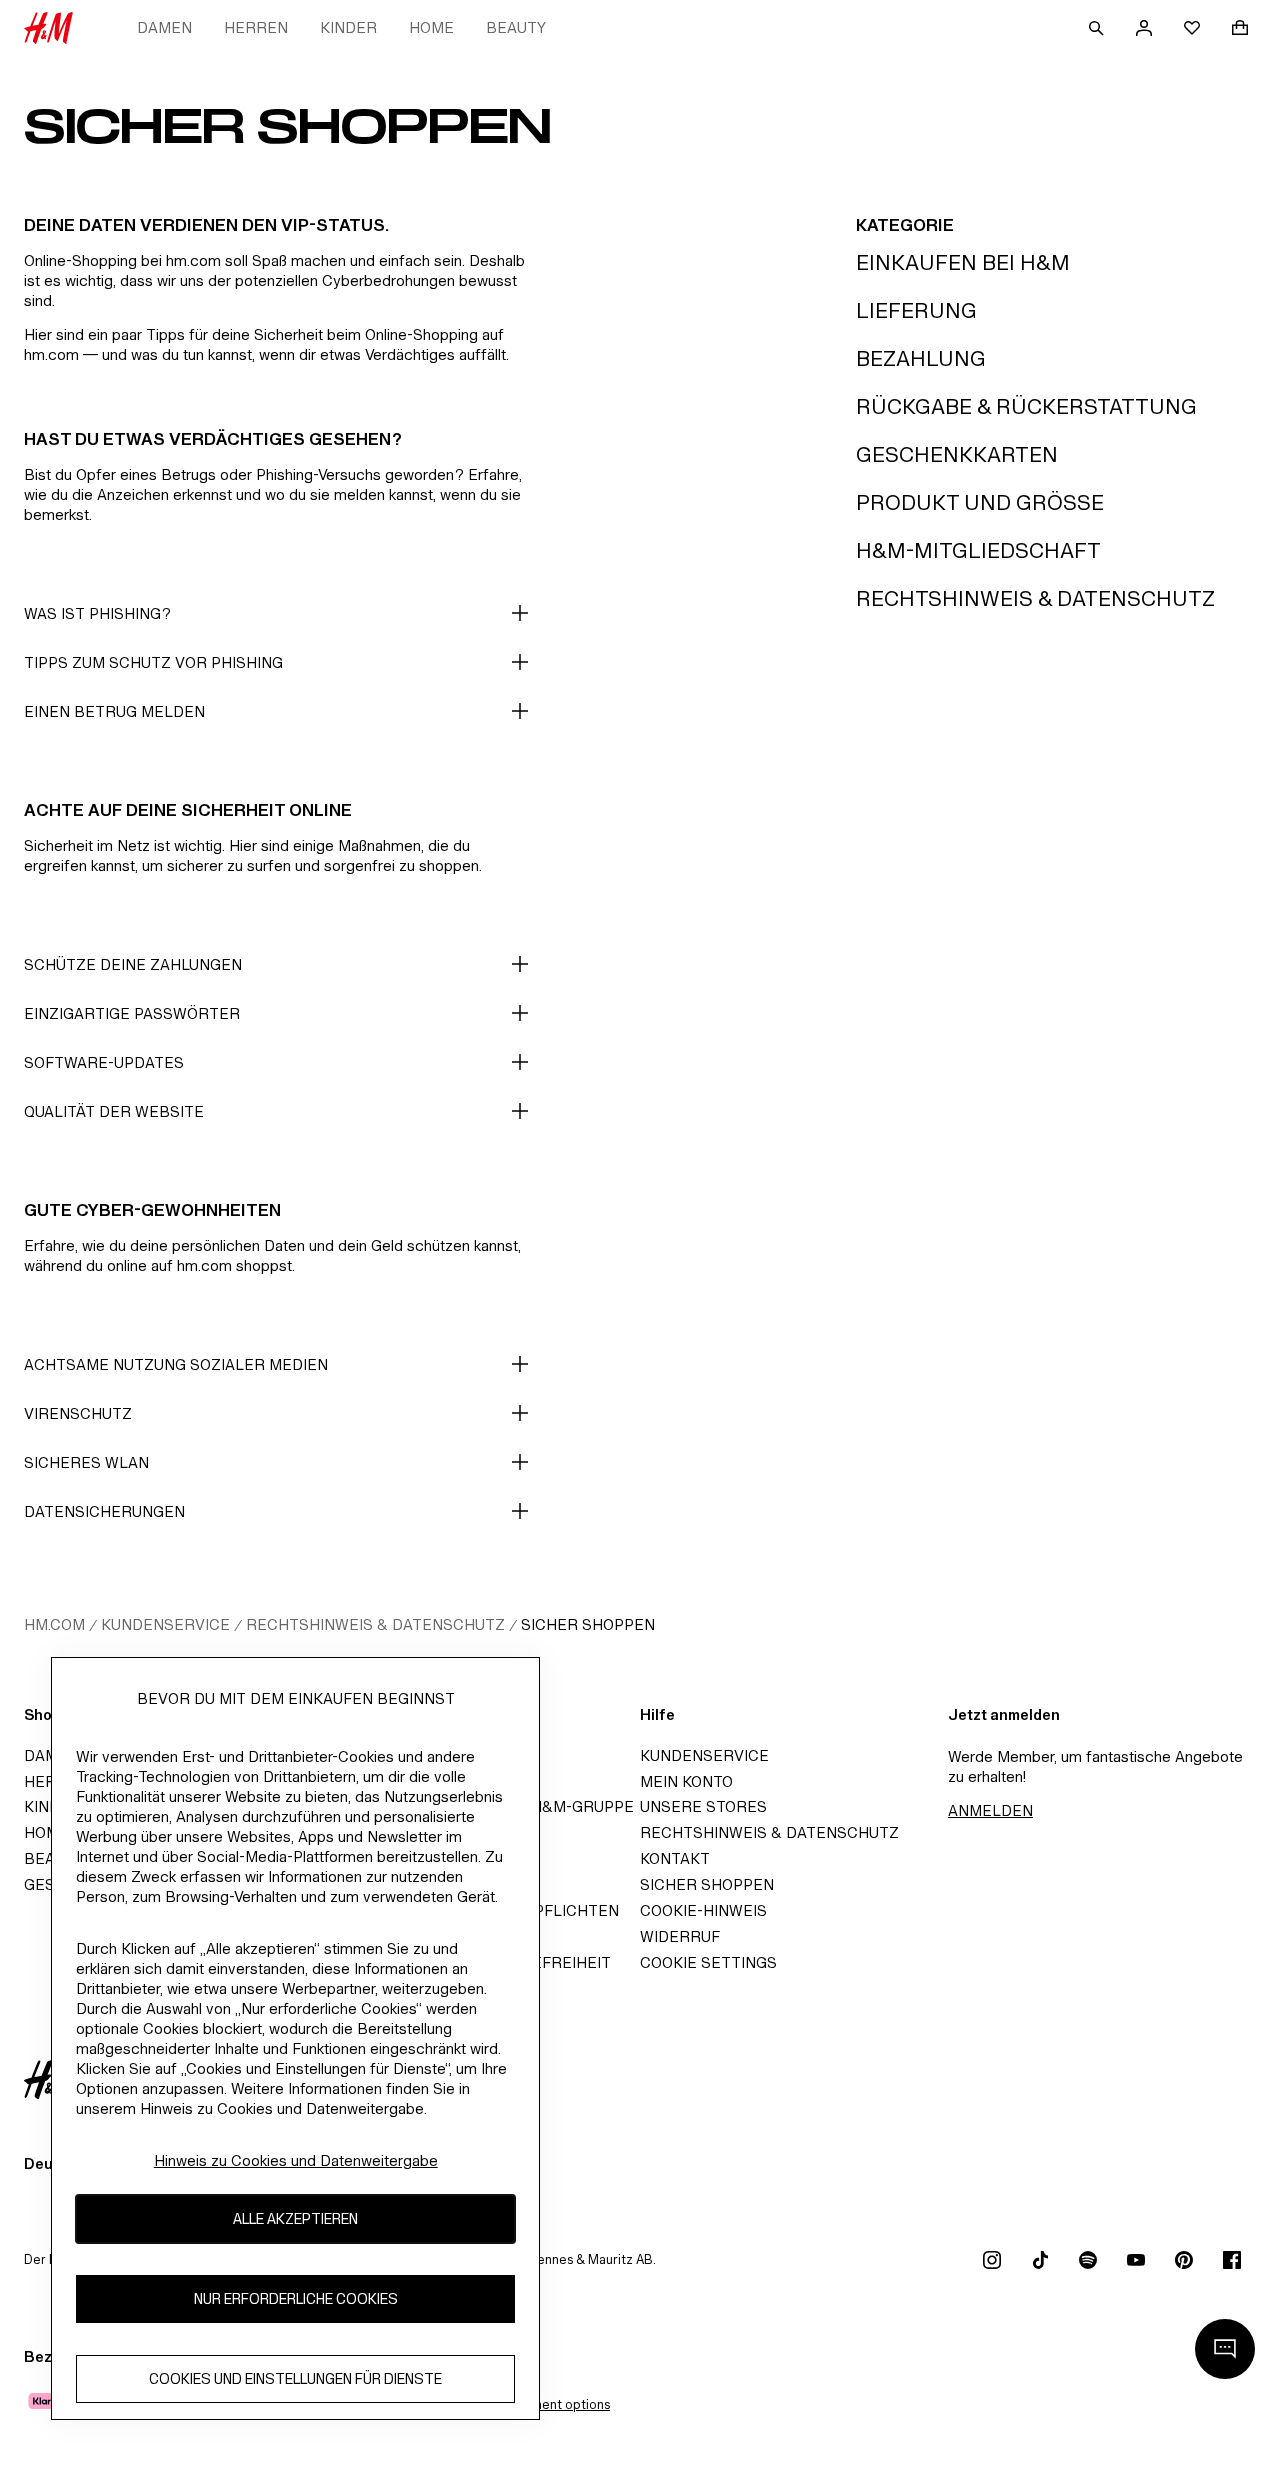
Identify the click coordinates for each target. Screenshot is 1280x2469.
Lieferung (916, 310)
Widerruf (680, 1936)
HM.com (54, 1624)
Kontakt (675, 1858)
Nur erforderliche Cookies (296, 2298)
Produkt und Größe (980, 502)
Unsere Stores (703, 1806)
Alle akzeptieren (295, 2218)
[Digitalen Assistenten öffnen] (1225, 2349)
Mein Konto (686, 1781)
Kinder (348, 27)
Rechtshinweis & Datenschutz (1035, 598)
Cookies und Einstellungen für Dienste (295, 2378)
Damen (164, 27)
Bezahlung (921, 358)
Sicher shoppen (588, 1624)
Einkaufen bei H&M (963, 262)
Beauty (516, 27)
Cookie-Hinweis (703, 1910)
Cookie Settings (708, 1962)
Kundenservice (165, 1624)
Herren (256, 27)
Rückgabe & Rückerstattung (1026, 406)
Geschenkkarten (957, 454)
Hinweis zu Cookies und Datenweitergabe (296, 2160)
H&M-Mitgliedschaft (978, 550)
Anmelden (990, 1810)
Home (431, 27)
